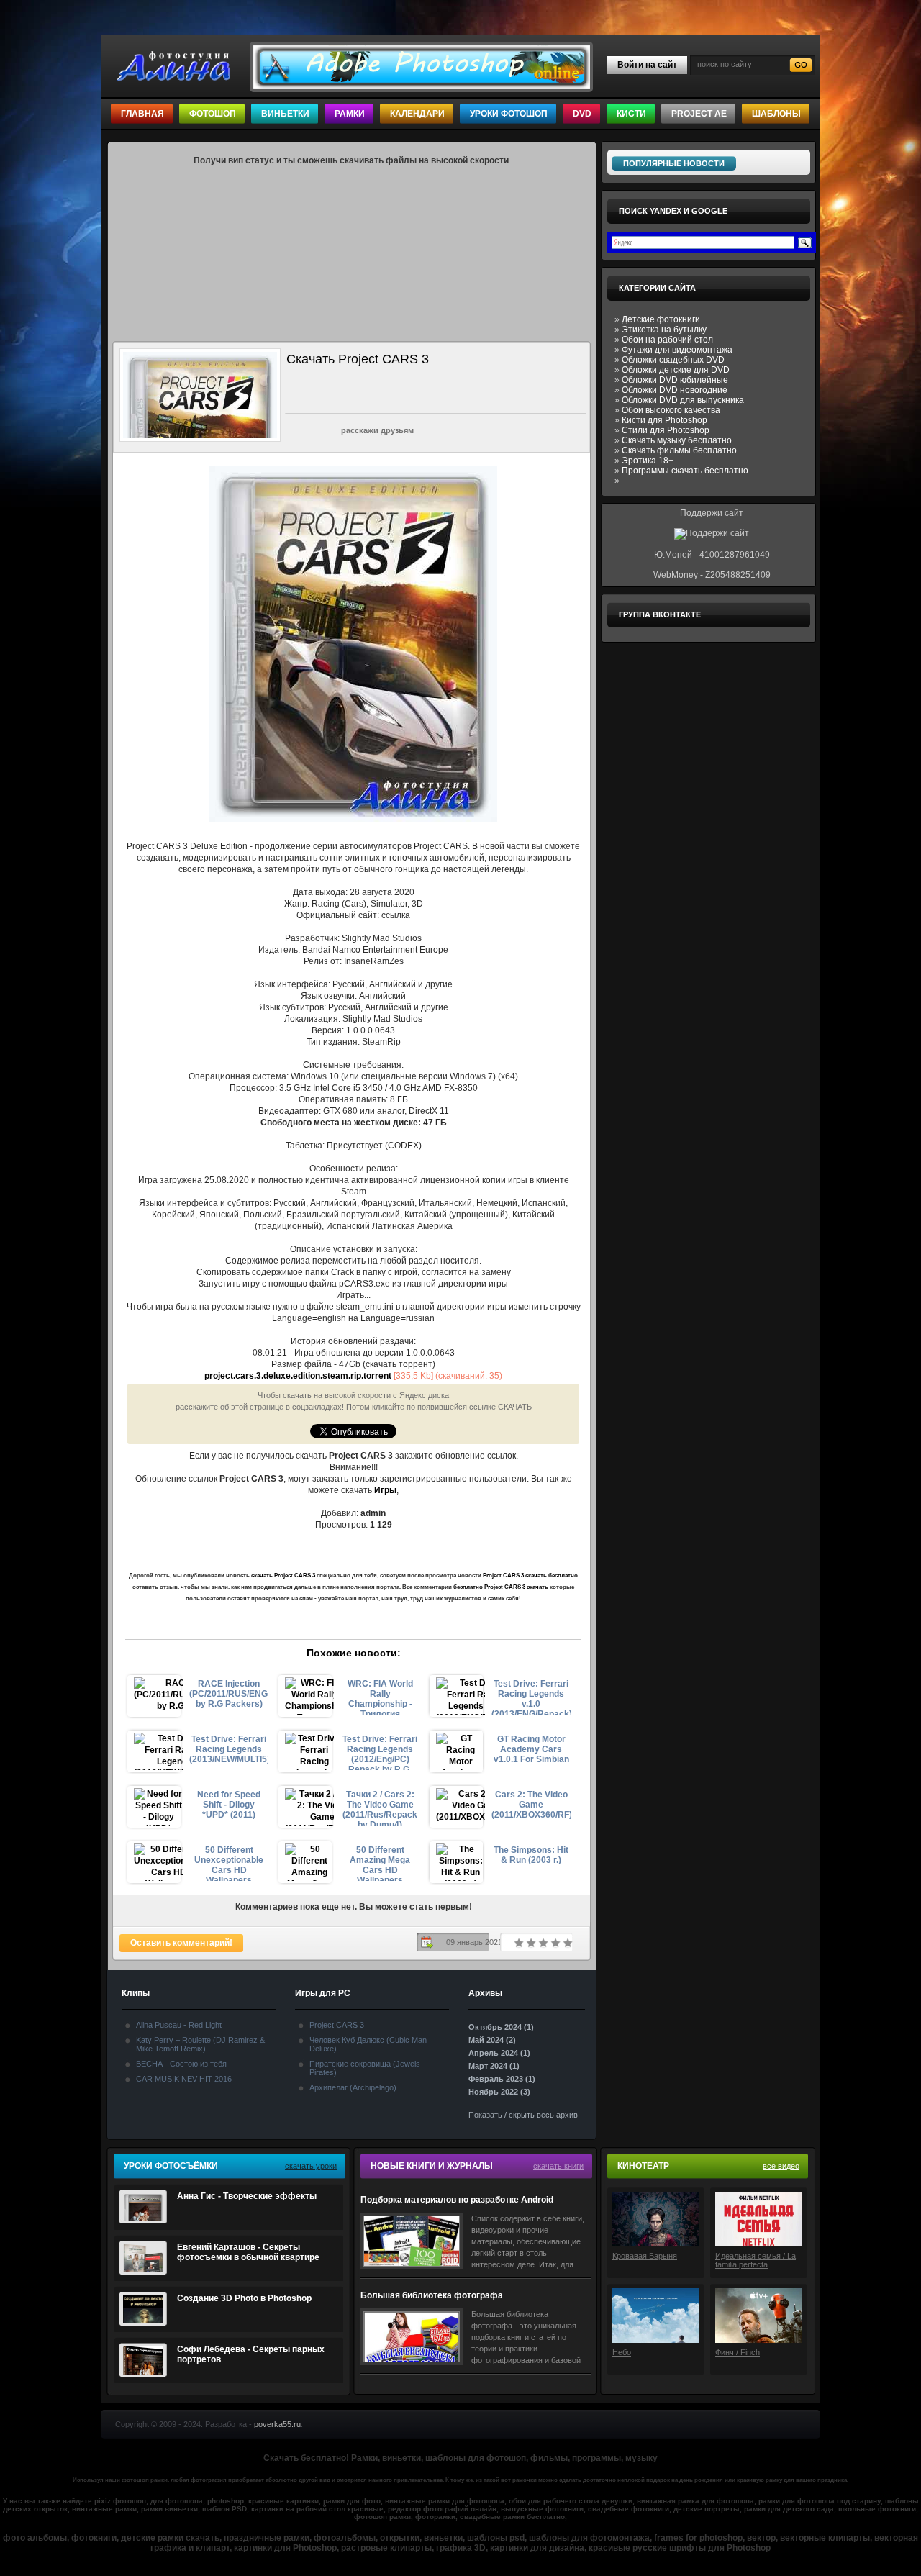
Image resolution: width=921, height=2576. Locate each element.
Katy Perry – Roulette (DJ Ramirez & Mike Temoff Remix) (200, 2044)
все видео (781, 2166)
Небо (622, 2352)
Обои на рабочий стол (667, 340)
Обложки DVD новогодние (675, 390)
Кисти (631, 114)
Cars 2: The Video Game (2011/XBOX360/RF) (531, 1805)
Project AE (699, 114)
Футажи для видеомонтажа (677, 350)
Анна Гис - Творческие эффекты (247, 2196)
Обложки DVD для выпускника (683, 400)
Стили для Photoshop (666, 430)
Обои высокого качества (671, 410)
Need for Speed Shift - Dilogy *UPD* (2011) (229, 1805)
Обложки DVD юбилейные (675, 380)
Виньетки (285, 114)
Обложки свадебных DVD (673, 360)
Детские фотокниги (661, 319)
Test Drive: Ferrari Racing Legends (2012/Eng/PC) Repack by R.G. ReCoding (380, 1752)
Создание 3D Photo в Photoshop (244, 2298)
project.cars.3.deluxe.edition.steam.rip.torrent (298, 1376)
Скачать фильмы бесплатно (679, 450)
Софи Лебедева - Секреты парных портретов (251, 2354)
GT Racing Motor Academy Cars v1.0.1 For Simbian (531, 1749)
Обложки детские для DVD (676, 370)
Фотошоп (213, 114)
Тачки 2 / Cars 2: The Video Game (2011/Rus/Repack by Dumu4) (380, 1808)
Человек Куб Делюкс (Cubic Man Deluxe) (368, 2044)
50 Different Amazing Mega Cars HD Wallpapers (380, 1863)
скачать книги (558, 2166)
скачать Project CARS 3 (283, 1575)
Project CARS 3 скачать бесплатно (530, 1575)
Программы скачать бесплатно (685, 471)
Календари (417, 114)
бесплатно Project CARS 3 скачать (501, 1587)
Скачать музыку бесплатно (677, 440)
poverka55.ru (277, 2424)
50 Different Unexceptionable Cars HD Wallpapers (229, 1863)
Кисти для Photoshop (664, 420)
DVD (582, 114)
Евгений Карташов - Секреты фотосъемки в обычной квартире (248, 2252)
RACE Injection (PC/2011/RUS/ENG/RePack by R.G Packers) (229, 1694)
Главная (142, 114)
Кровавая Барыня (645, 2256)
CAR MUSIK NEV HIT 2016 (184, 2079)
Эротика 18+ (648, 461)
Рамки (350, 114)
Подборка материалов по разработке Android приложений (457, 2200)
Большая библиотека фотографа (432, 2295)
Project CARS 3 (337, 2025)
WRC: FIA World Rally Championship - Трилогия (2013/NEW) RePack (380, 1697)
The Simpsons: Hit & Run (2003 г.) (531, 1855)
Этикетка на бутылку (664, 330)
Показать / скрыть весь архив (523, 2115)
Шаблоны (776, 114)
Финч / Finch (738, 2352)
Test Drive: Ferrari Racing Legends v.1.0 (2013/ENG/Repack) (531, 1697)
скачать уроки (311, 2166)
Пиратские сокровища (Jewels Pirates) (365, 2068)
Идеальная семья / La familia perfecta (756, 2260)
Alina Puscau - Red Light (179, 2025)
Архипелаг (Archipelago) (353, 2087)
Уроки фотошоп (509, 114)
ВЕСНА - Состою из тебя (181, 2064)
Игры (385, 1490)
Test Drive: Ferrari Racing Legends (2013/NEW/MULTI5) (229, 1749)
